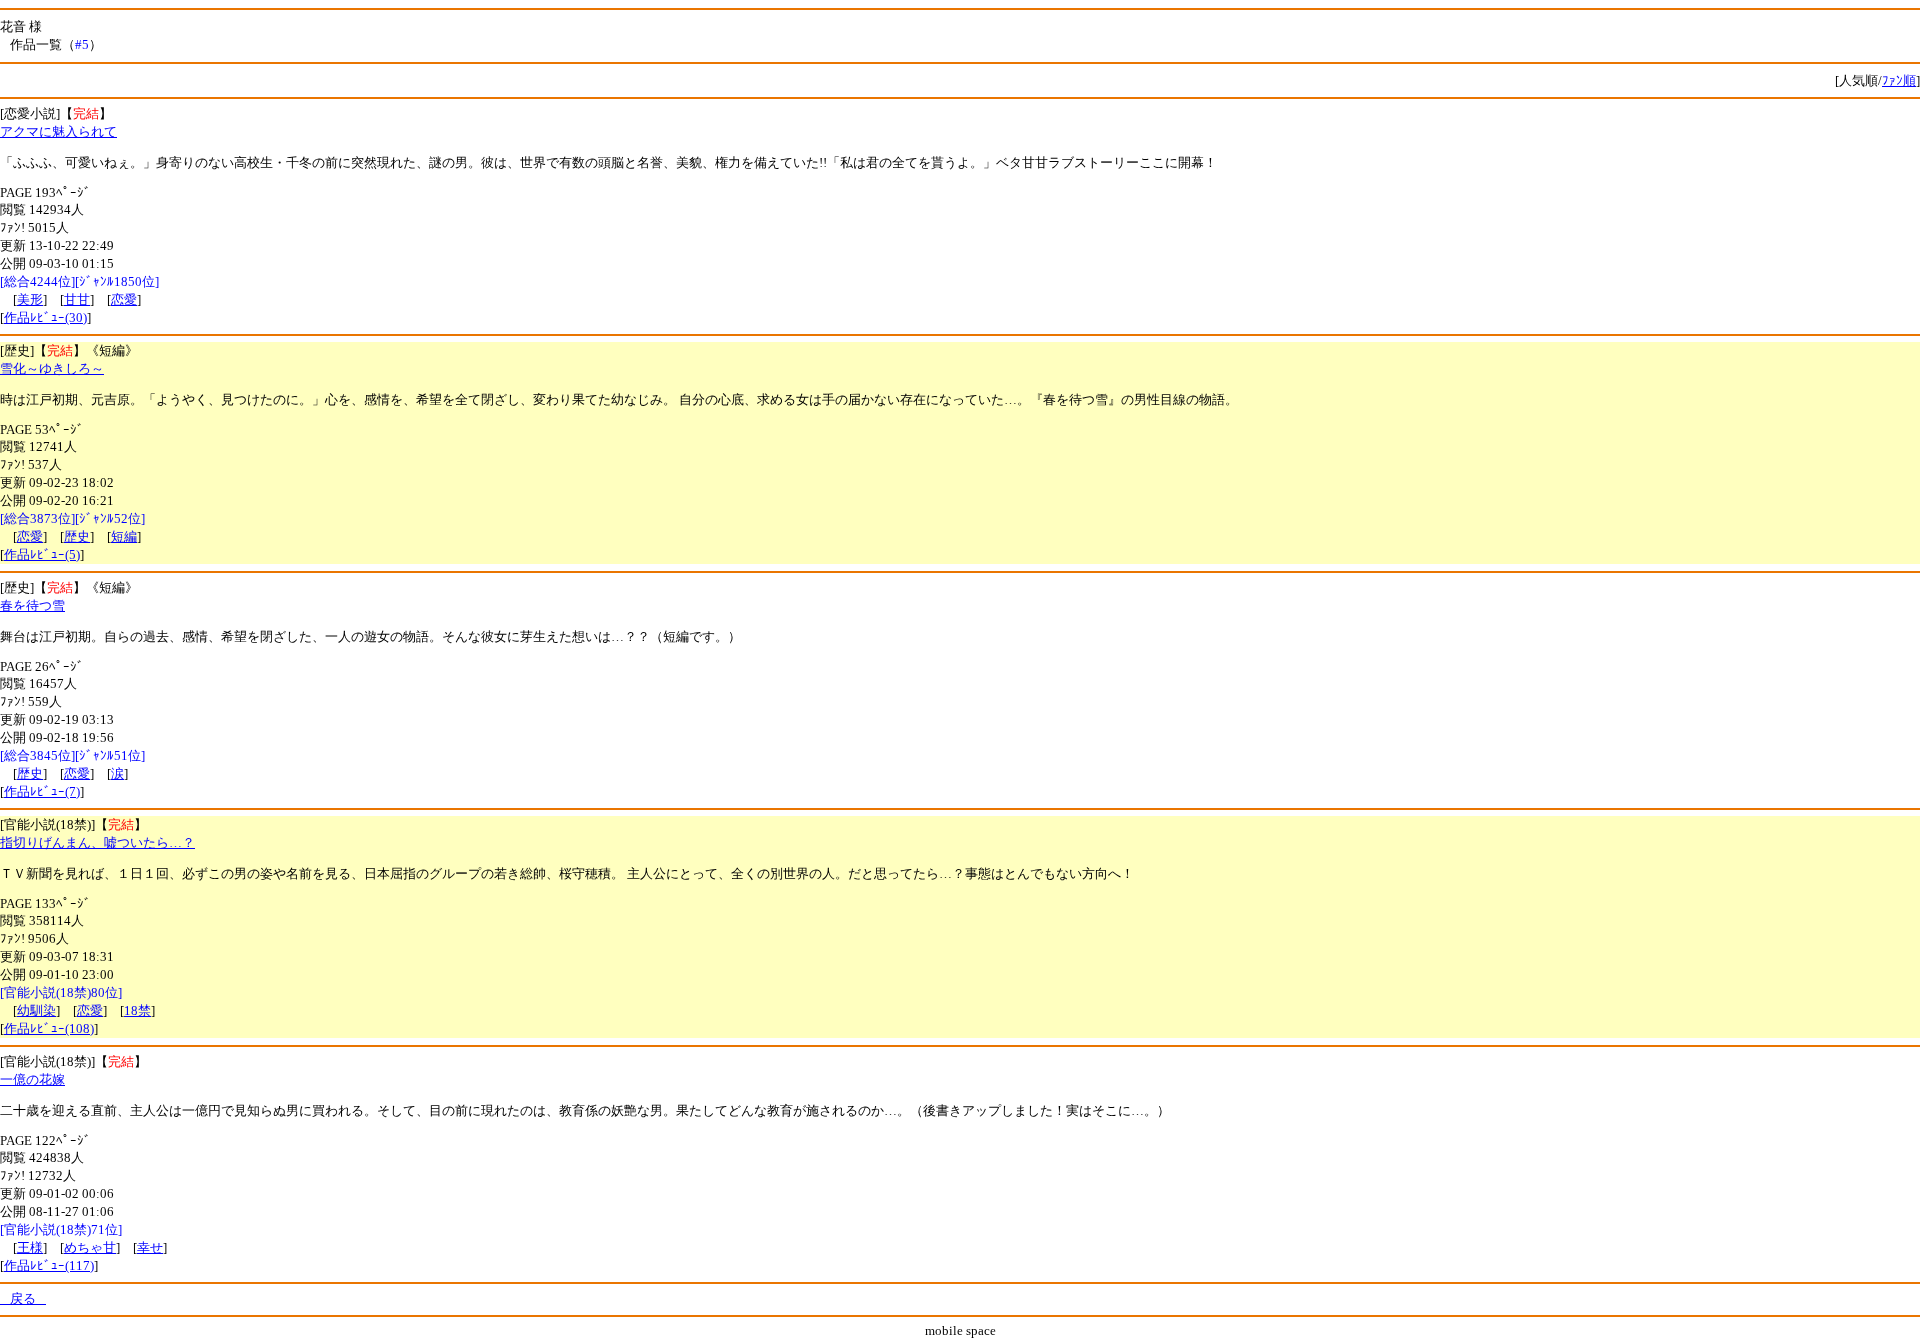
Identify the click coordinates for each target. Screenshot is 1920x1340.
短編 (124, 536)
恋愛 (124, 299)
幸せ (150, 1247)
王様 (30, 1247)
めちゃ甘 (90, 1247)
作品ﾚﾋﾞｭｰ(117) (49, 1265)
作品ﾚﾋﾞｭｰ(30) (45, 317)
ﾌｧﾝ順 (1899, 80)
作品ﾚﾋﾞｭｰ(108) (49, 1028)
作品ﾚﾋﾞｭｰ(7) (42, 791)
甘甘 (77, 299)
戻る (23, 1298)
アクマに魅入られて (58, 131)
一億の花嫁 (32, 1079)
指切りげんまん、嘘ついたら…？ (97, 842)
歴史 (77, 536)
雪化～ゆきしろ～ (52, 368)
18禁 (137, 1010)
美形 (30, 299)
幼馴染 (36, 1010)
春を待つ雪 (32, 605)
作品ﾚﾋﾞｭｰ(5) (42, 554)
